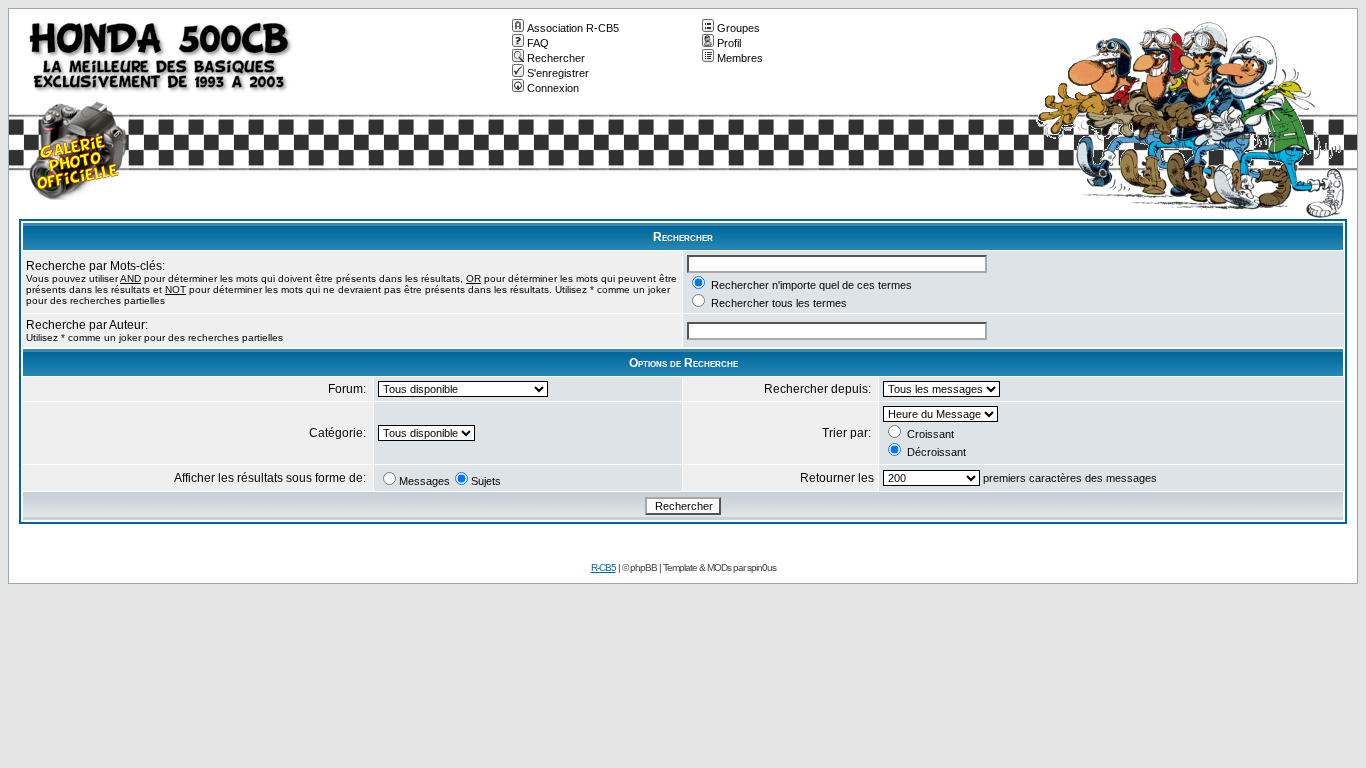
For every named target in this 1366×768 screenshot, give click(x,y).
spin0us (761, 567)
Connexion (553, 88)
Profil (729, 43)
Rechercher (556, 58)
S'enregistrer (558, 73)
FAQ (538, 43)
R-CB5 (603, 567)
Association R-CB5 (573, 28)
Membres (740, 58)
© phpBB (639, 567)
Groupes (738, 28)
